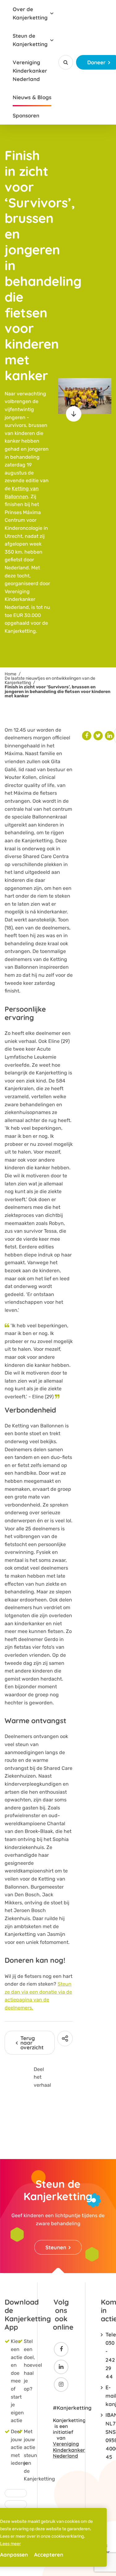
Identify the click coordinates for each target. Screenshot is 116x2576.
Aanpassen (14, 2555)
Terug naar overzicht (32, 2043)
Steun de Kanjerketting (30, 40)
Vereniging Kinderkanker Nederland (30, 71)
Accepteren (49, 2555)
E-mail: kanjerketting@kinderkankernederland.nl (106, 2396)
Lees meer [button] (10, 2544)
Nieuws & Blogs (32, 97)
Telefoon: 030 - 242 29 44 (106, 2355)
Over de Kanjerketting (30, 13)
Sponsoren (26, 115)
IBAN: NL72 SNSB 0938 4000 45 (106, 2436)
